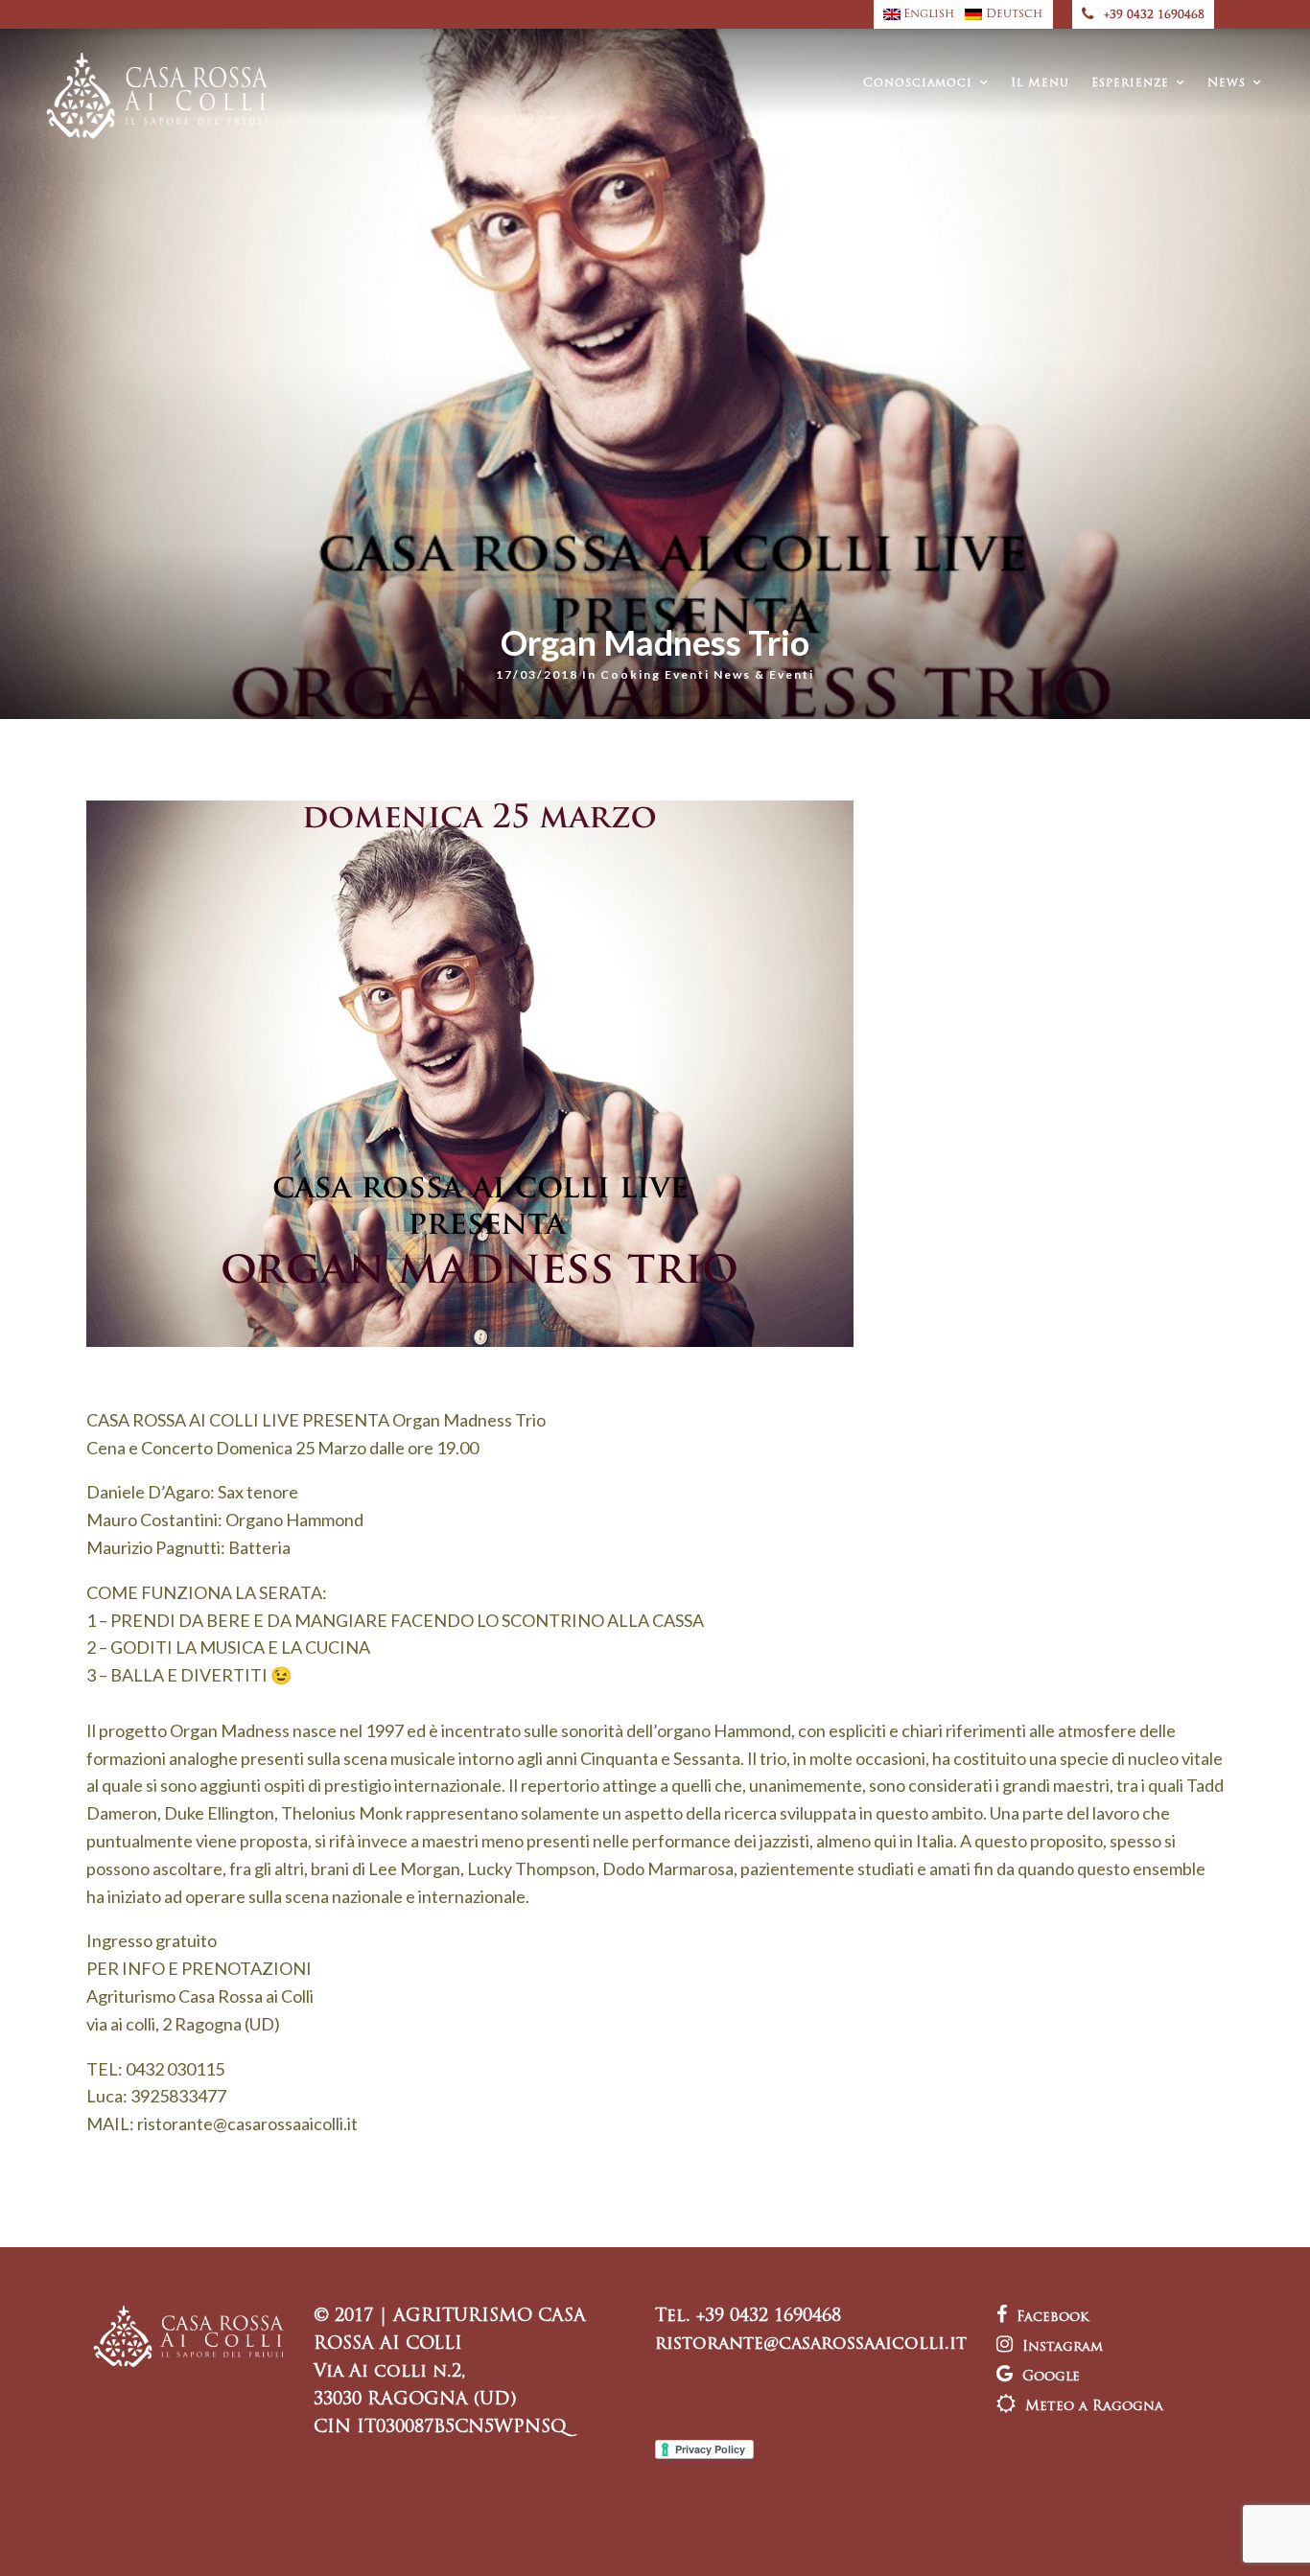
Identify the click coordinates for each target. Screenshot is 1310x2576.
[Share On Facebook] (31, 2536)
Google (1051, 2377)
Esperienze (1130, 83)
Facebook (1053, 2318)
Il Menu (1040, 83)
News (1227, 83)
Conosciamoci (918, 83)
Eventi (687, 674)
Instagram (1063, 2347)
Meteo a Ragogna (1094, 2407)
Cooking (631, 674)
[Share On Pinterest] (85, 2536)
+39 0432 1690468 (1154, 15)
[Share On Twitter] (57, 2536)
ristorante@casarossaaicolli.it (811, 2345)
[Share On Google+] (116, 2536)
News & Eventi (764, 674)
